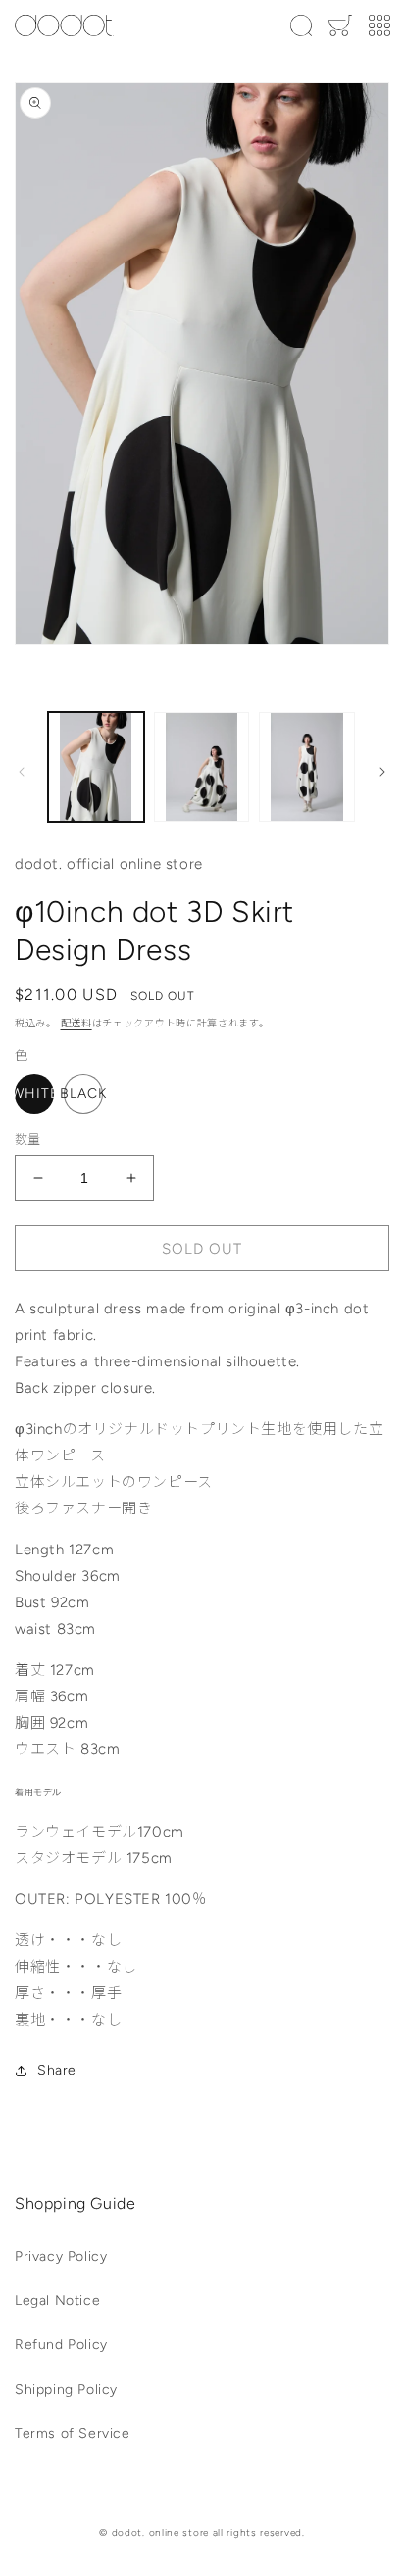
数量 (28, 1140)
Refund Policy (61, 2344)
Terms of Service (73, 2433)
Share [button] (57, 2070)
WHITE (34, 1094)
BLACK (83, 1094)
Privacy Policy (61, 2256)
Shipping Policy (66, 2389)
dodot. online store (160, 2532)
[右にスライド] (382, 772)
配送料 (76, 1023)
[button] (301, 25)
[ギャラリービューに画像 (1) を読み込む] (96, 767)
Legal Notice (57, 2300)
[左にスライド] (22, 772)
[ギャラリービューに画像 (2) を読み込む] (202, 767)
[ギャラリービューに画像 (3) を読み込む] (307, 767)
